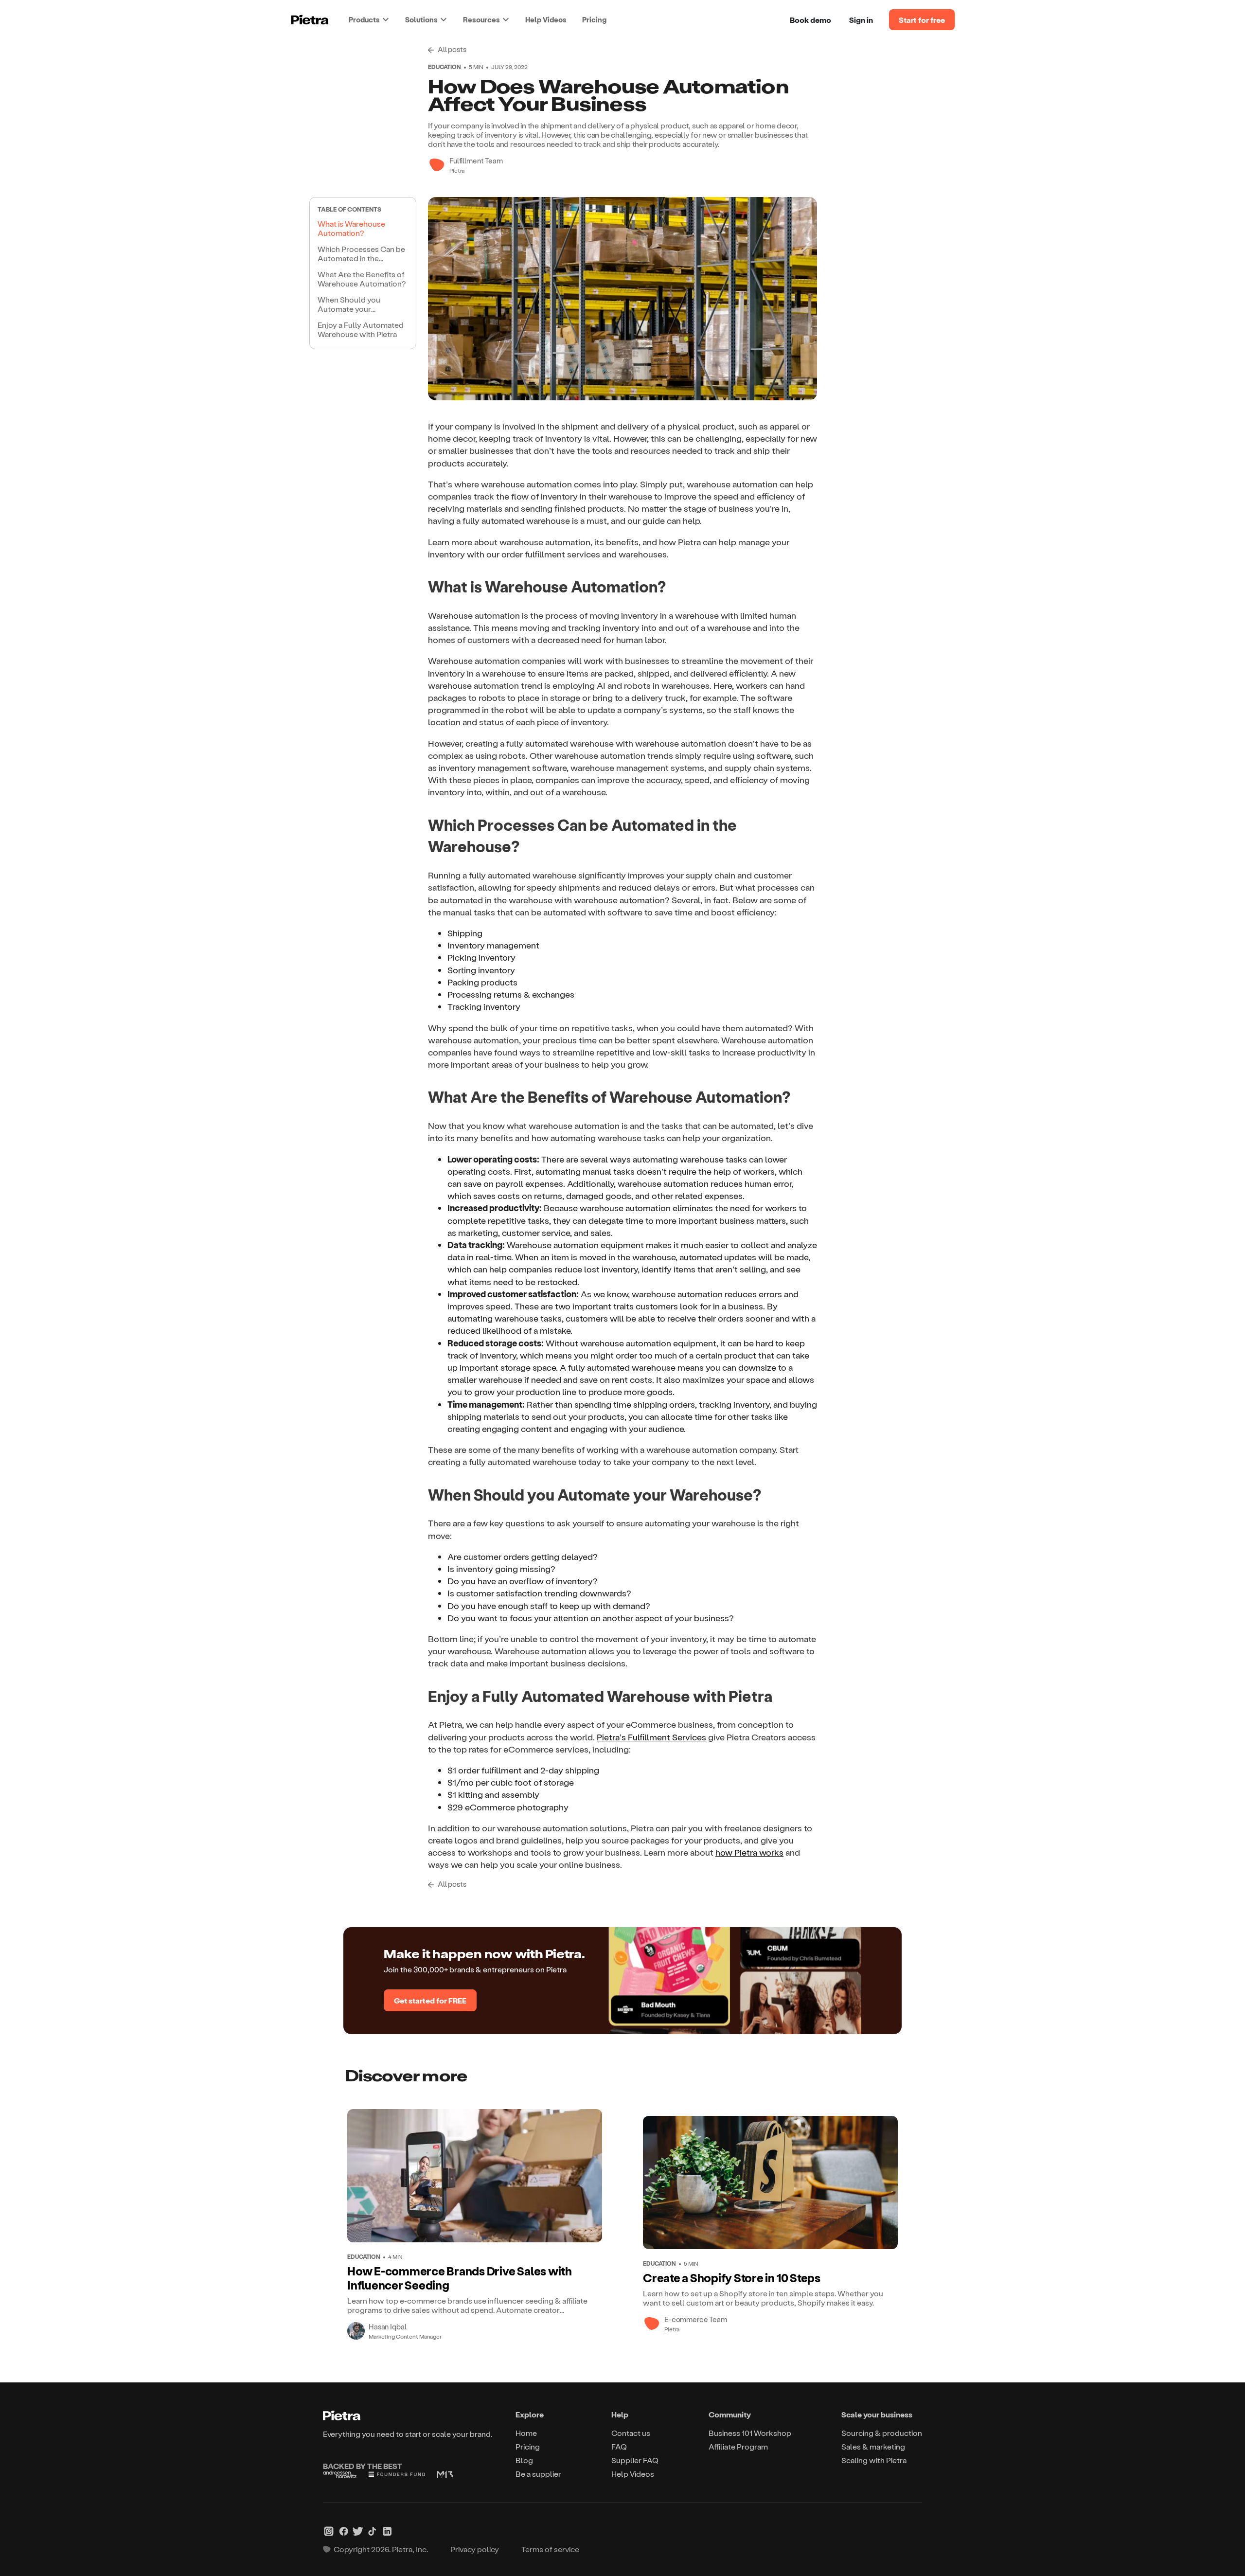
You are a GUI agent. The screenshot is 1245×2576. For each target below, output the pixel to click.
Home (526, 2433)
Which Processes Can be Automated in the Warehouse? (361, 255)
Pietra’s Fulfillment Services (651, 1737)
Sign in (861, 20)
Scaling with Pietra (874, 2460)
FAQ (619, 2446)
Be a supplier (538, 2474)
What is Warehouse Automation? (351, 228)
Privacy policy (475, 2549)
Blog (524, 2460)
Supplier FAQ (635, 2460)
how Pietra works (749, 1852)
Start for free (922, 20)
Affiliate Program (738, 2446)
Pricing (594, 19)
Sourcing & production (882, 2433)
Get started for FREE (430, 2000)
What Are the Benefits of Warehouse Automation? (362, 279)
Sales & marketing (873, 2446)
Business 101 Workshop (750, 2433)
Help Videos (546, 19)
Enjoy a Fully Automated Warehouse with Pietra (361, 329)
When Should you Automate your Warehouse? (349, 305)
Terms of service (550, 2549)
